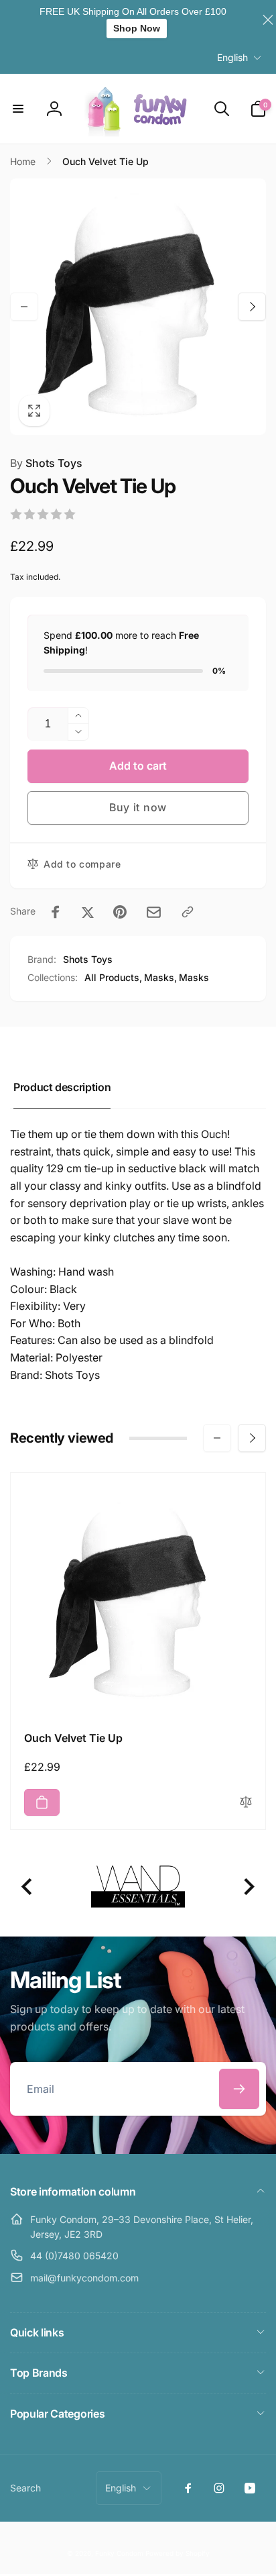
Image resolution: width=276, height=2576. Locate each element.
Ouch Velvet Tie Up (73, 1738)
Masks (194, 977)
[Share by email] (154, 912)
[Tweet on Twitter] (88, 912)
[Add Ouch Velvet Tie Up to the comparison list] (246, 1803)
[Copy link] (188, 912)
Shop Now (137, 28)
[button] (18, 109)
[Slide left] (24, 307)
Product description (62, 1087)
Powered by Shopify (178, 2553)
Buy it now (138, 807)
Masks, (160, 977)
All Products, (113, 977)
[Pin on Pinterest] (120, 912)
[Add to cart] (42, 1802)
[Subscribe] (239, 2089)
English (232, 57)
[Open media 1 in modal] (138, 307)
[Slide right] (252, 307)
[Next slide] (248, 1887)
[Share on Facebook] (56, 912)
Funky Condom (119, 2553)
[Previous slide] (28, 1887)
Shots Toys (46, 463)
